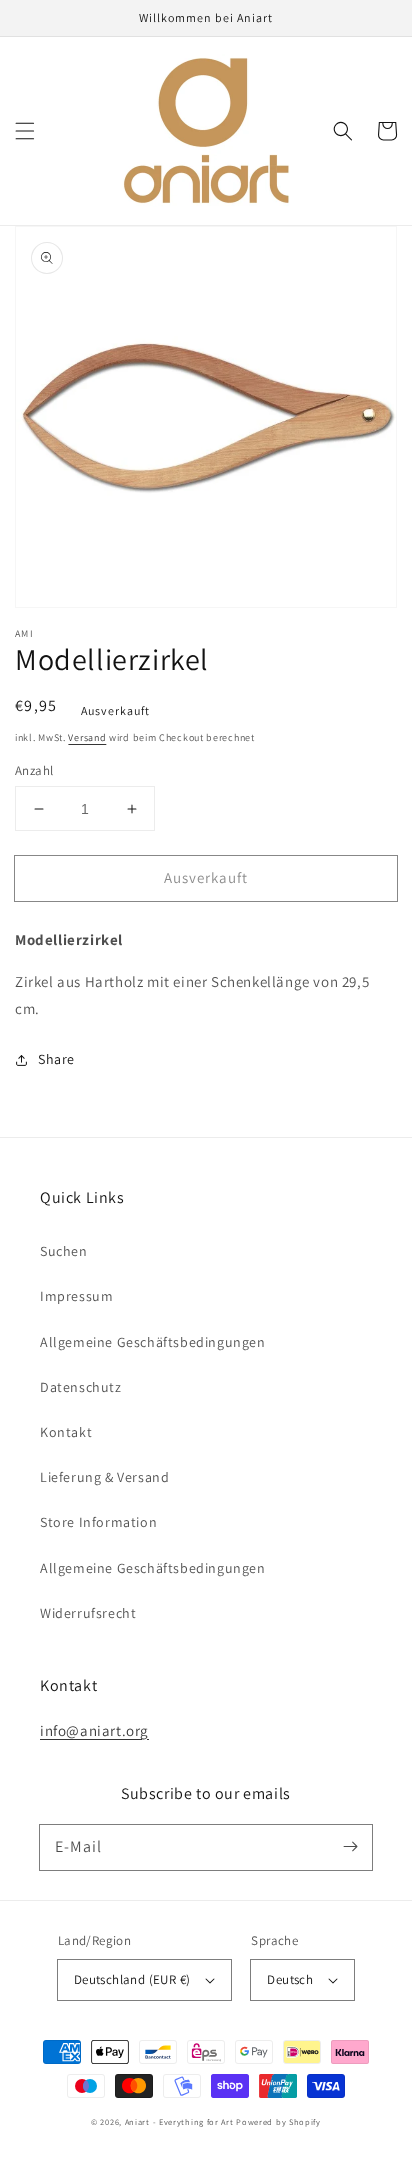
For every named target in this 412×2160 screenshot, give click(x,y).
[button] (25, 131)
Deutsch (290, 1979)
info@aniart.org (94, 1730)
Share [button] (56, 1059)
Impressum (76, 1296)
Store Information (98, 1522)
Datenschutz (81, 1387)
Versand (87, 737)
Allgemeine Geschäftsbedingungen (153, 1342)
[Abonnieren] (350, 1847)
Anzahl (34, 770)
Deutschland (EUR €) (132, 1979)
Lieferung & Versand (104, 1477)
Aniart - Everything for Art (179, 2121)
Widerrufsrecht (88, 1613)
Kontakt (66, 1432)
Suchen (64, 1251)
